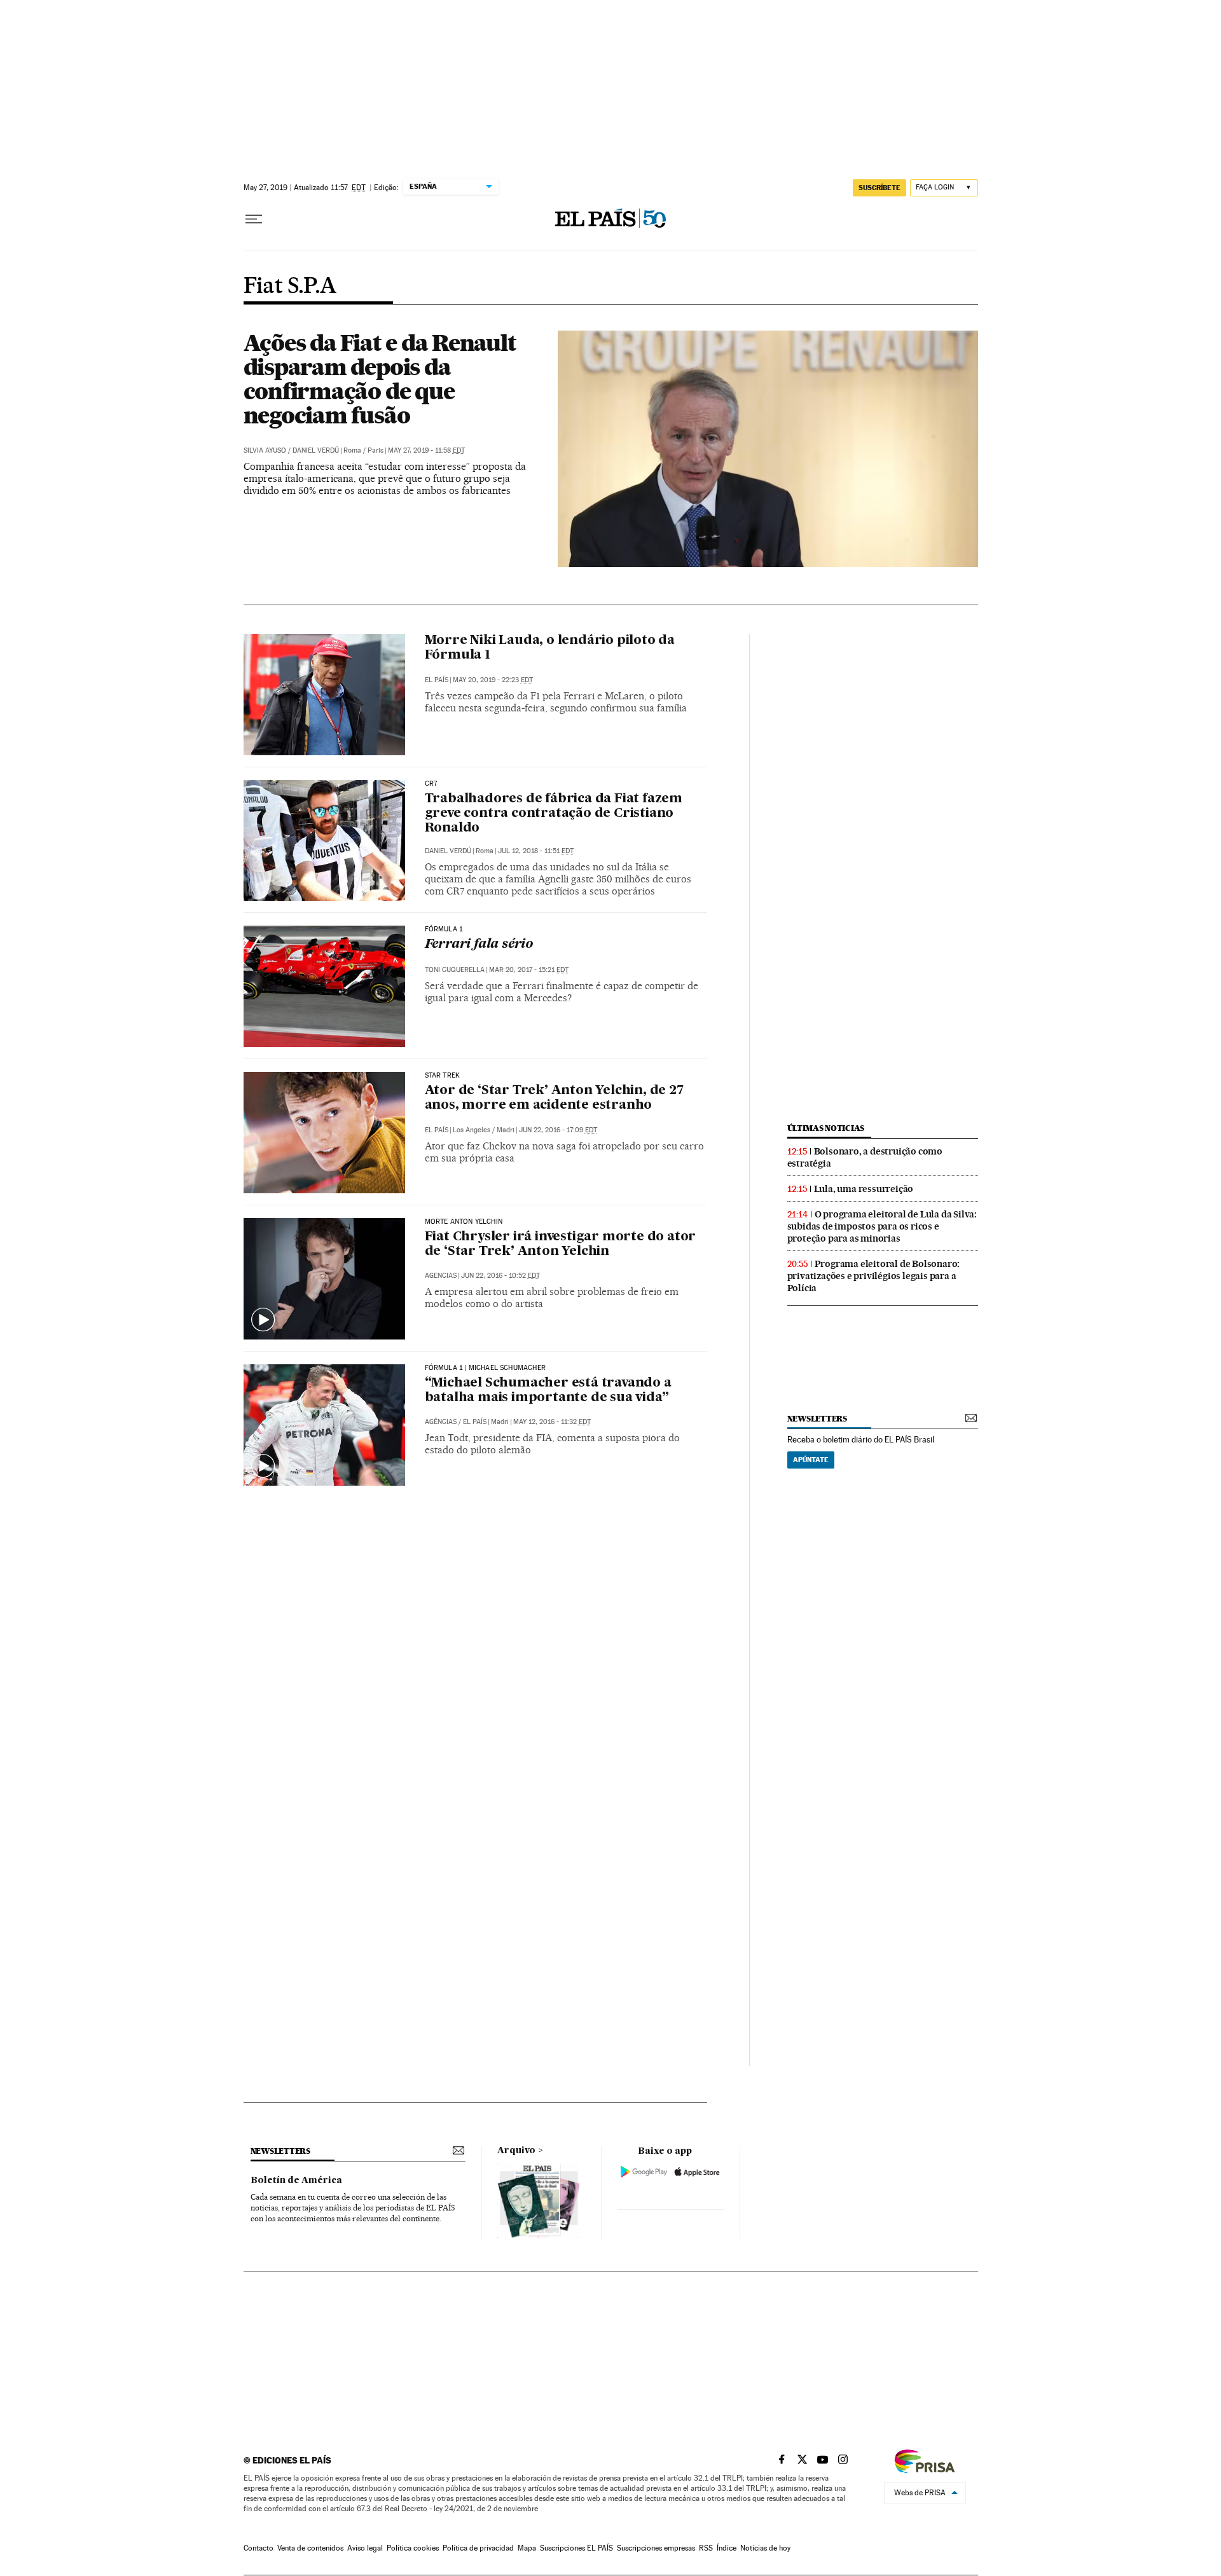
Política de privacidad (478, 2548)
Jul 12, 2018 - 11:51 (536, 851)
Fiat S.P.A (290, 287)
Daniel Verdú (316, 450)
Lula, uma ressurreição (864, 1189)
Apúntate (811, 1460)
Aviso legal (365, 2548)
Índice (727, 2548)
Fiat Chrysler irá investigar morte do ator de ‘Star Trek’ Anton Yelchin (561, 1244)
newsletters (817, 1419)
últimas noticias (826, 1128)
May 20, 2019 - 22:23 (493, 680)
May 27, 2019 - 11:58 (426, 450)
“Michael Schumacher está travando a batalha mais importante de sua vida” (548, 1391)
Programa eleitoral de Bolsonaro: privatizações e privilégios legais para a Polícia (874, 1276)
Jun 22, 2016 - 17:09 (558, 1130)
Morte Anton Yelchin (464, 1222)
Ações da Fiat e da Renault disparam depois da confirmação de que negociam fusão (380, 379)
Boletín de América (296, 2181)
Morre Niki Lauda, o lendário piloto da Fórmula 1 (550, 648)
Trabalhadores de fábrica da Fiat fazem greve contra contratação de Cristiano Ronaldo (554, 814)
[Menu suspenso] (254, 219)
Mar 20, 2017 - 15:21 (529, 970)
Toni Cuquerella (455, 970)
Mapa (527, 2548)
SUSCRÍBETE (880, 188)
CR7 (431, 784)
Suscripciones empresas (656, 2548)
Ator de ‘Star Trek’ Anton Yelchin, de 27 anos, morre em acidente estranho (554, 1098)
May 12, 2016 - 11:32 (552, 1422)
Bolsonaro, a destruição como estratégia (865, 1157)
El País (437, 680)
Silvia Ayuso (265, 450)
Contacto (259, 2548)
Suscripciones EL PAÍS (576, 2548)
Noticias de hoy (765, 2548)
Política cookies (413, 2548)
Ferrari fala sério (479, 945)
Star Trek (443, 1076)
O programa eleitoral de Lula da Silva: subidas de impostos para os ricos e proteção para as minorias (882, 1226)
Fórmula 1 (444, 929)
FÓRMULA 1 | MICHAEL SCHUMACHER (485, 1368)
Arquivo (516, 2151)
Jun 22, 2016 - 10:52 (500, 1276)
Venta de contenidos (310, 2548)
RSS (706, 2548)
